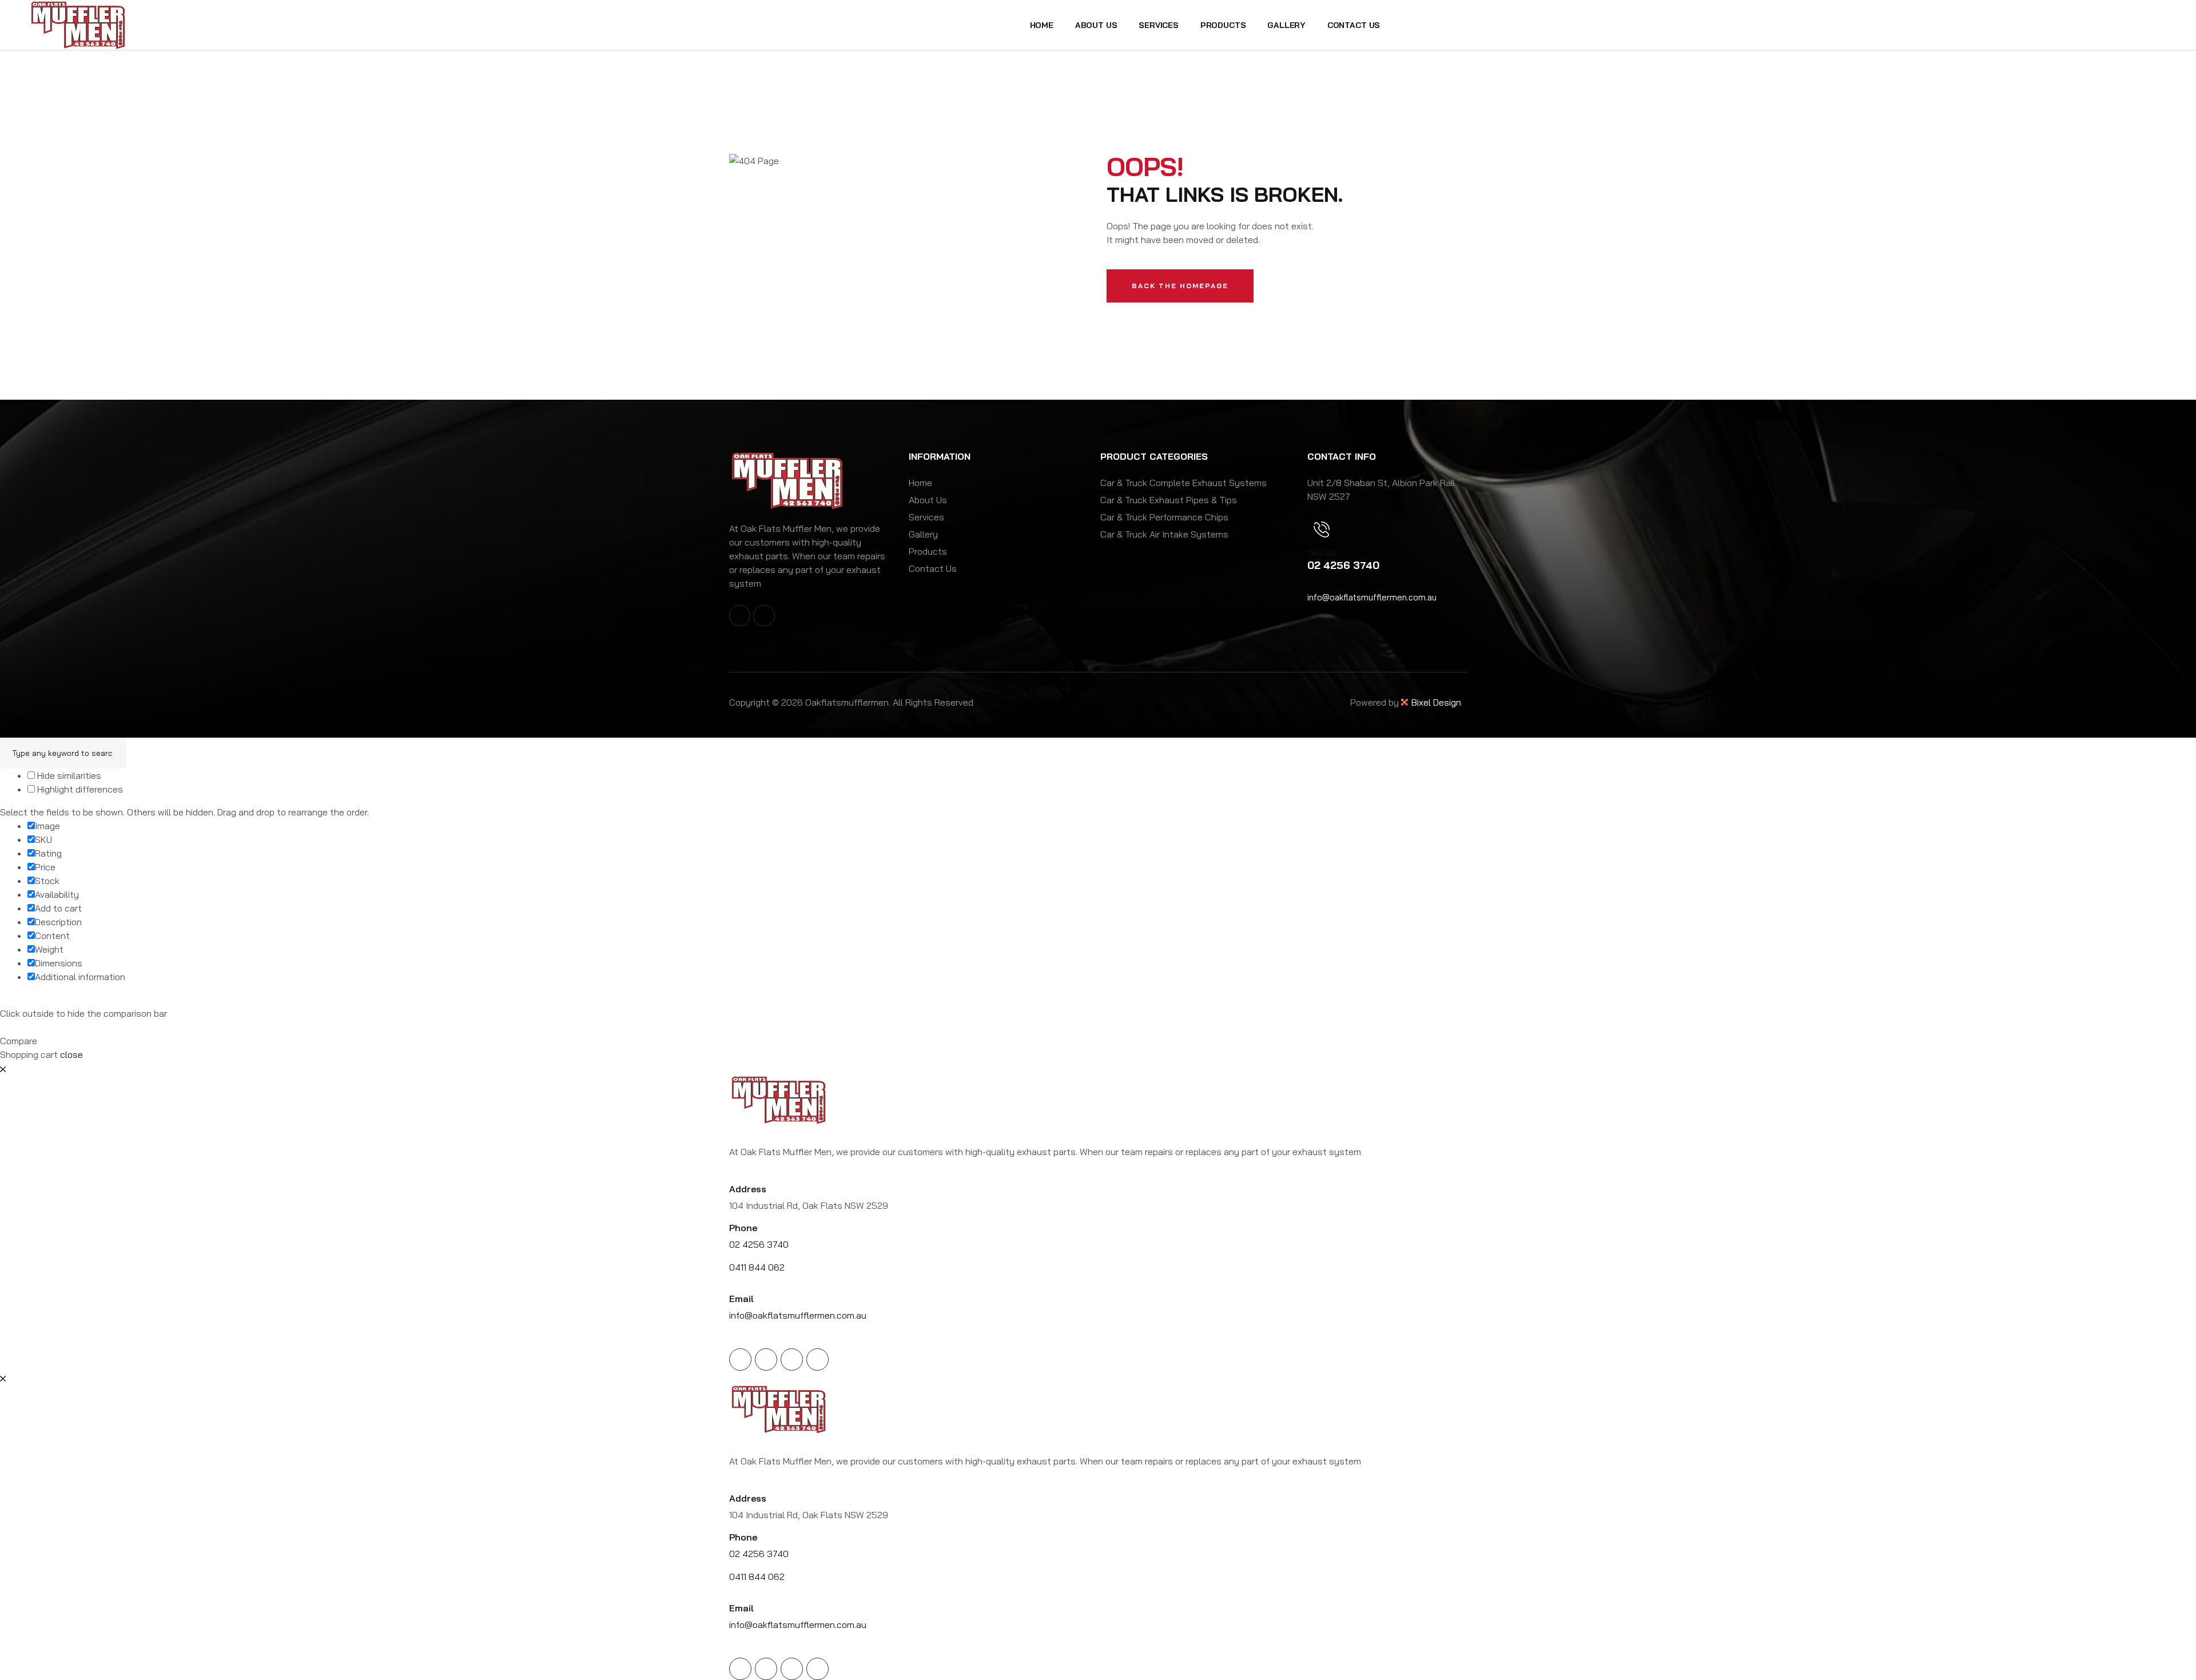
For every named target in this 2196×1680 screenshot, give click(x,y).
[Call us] (1322, 530)
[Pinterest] (817, 1359)
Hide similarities (68, 775)
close (71, 1054)
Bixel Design (1436, 702)
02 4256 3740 (759, 1244)
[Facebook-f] (740, 616)
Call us (1322, 553)
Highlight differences (79, 789)
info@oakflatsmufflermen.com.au (1372, 597)
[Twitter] (766, 1359)
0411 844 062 (757, 1267)
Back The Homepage (1180, 286)
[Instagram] (764, 616)
